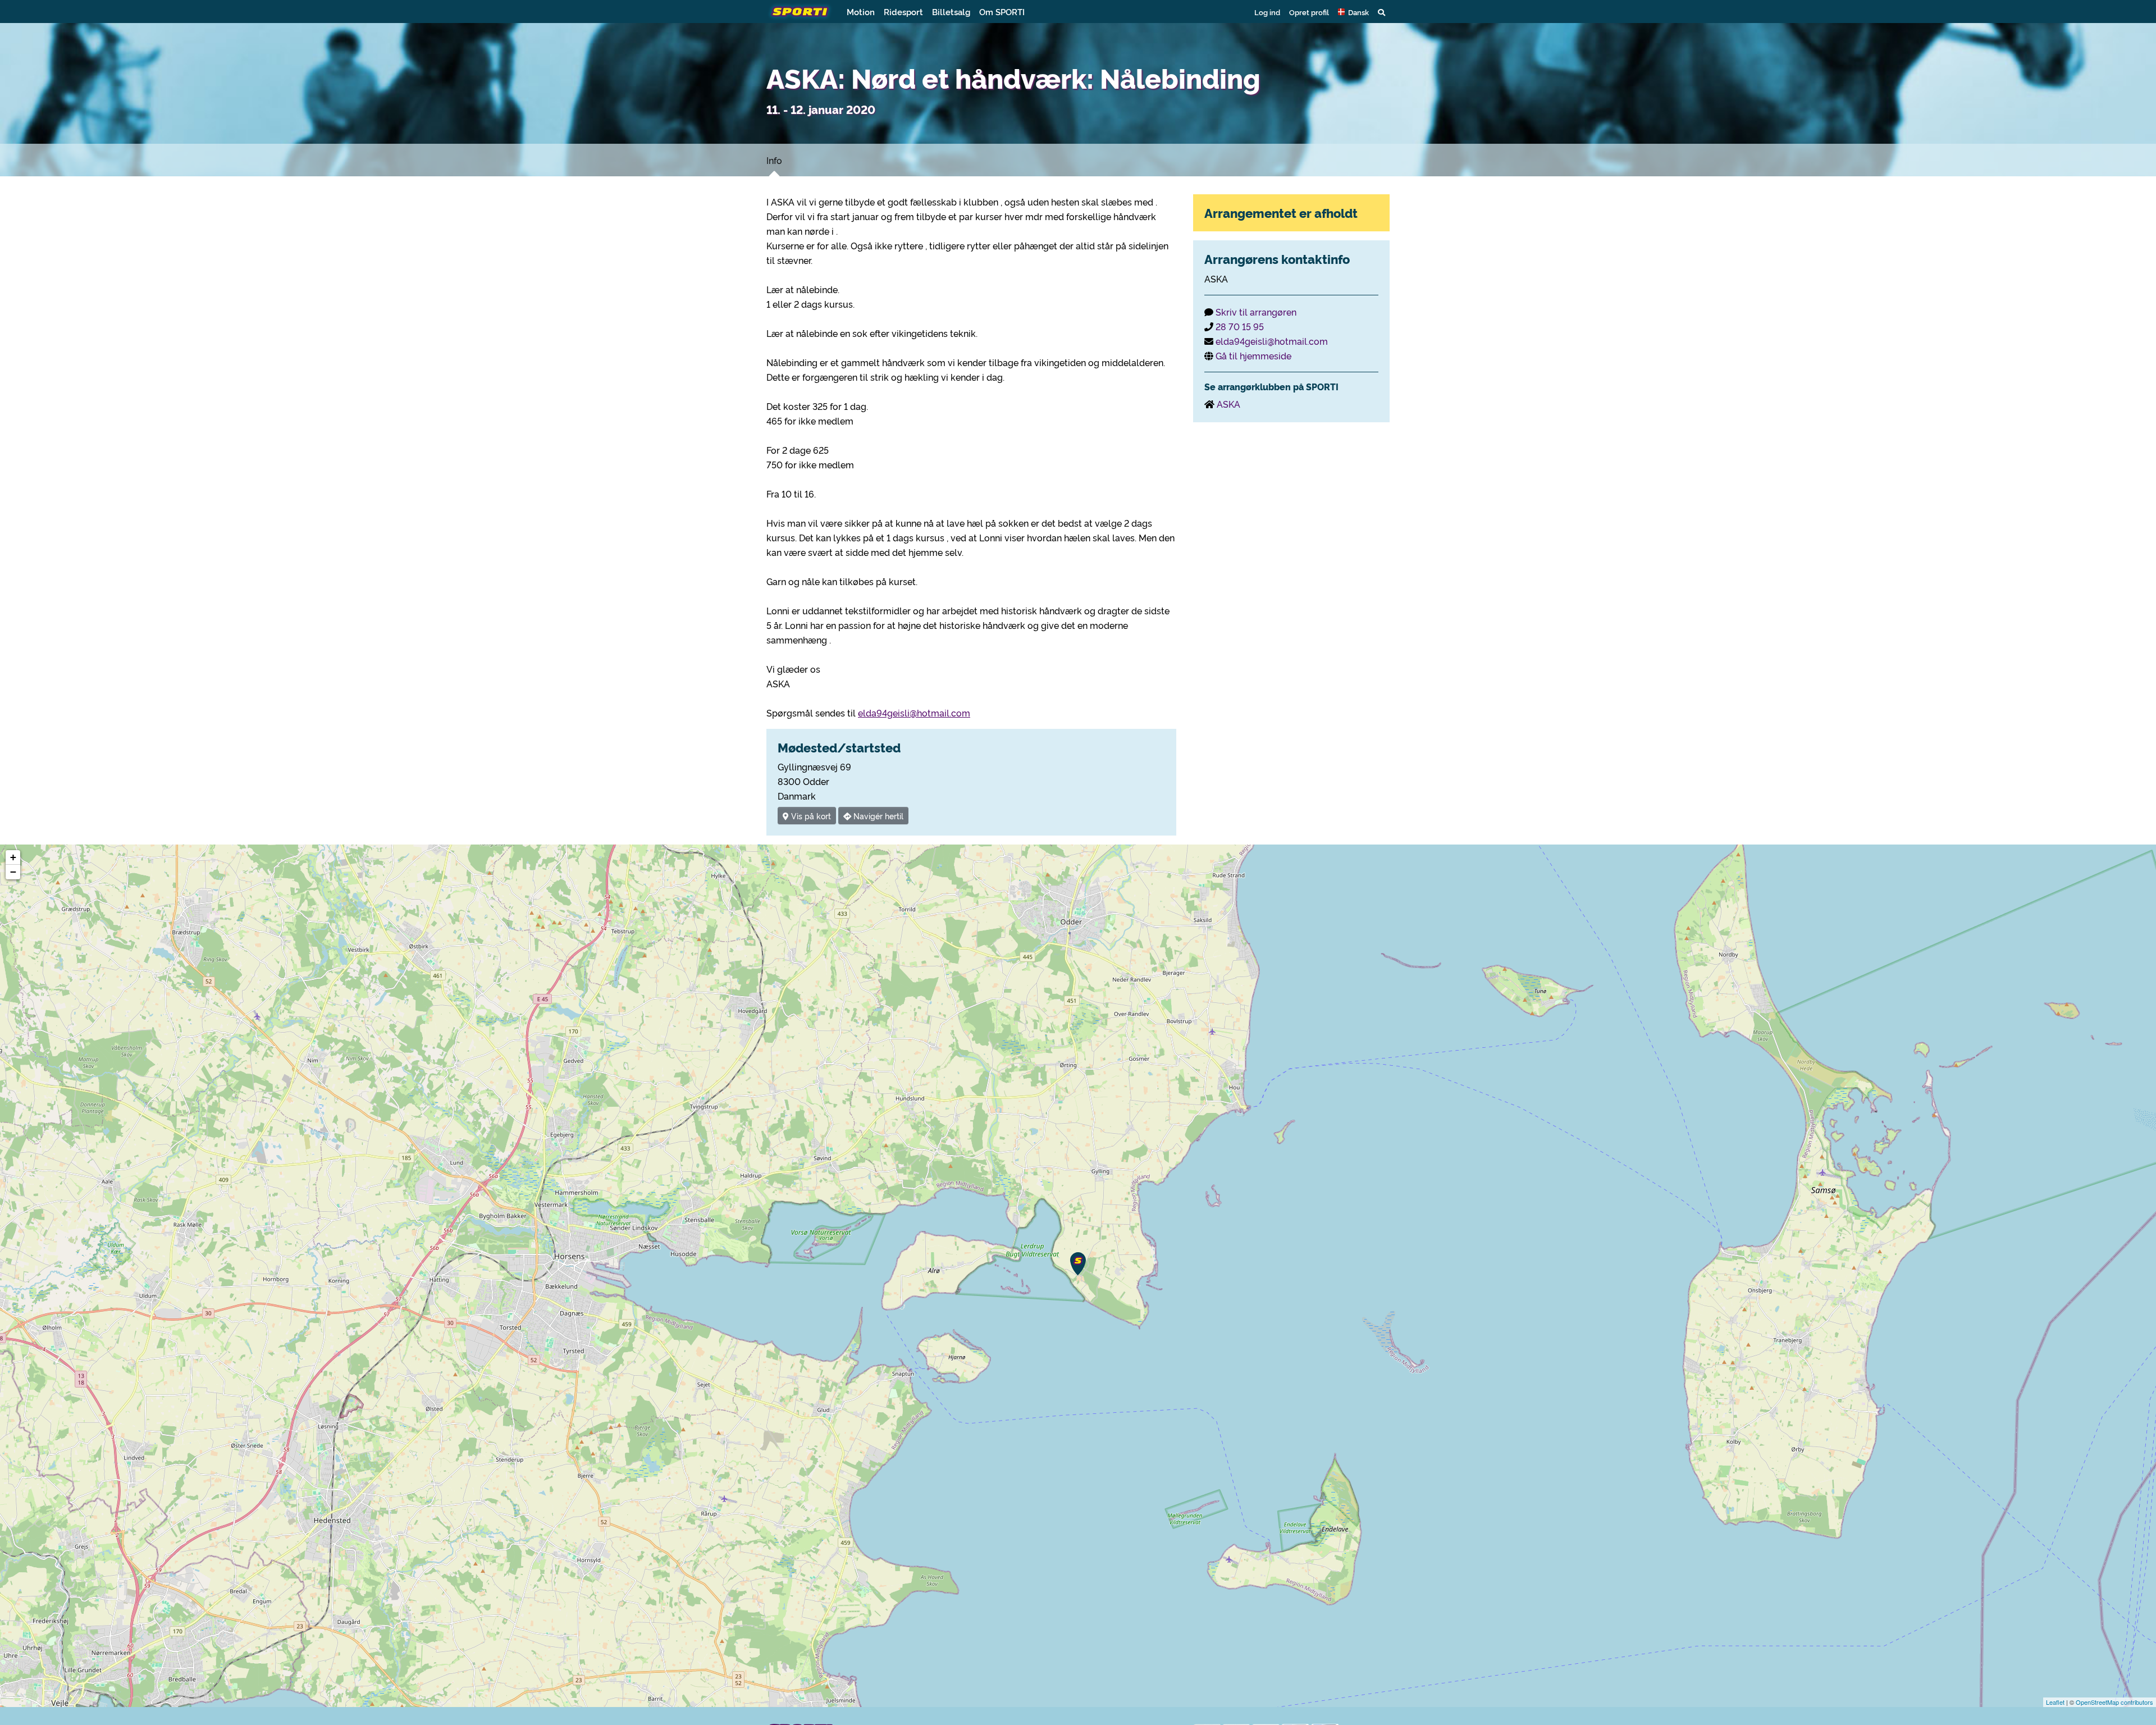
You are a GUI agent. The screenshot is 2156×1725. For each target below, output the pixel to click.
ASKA (1228, 404)
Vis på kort (810, 816)
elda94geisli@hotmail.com (914, 713)
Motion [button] (861, 12)
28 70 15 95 (1240, 326)
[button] (1353, 12)
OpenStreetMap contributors (2114, 1702)
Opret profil (1309, 12)
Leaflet (2055, 1702)
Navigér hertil (877, 816)
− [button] (13, 872)
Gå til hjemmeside (1253, 355)
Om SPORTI (1002, 12)
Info (774, 160)
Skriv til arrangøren (1256, 312)
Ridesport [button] (903, 12)
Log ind (1267, 12)
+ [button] (13, 857)
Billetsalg (951, 12)
